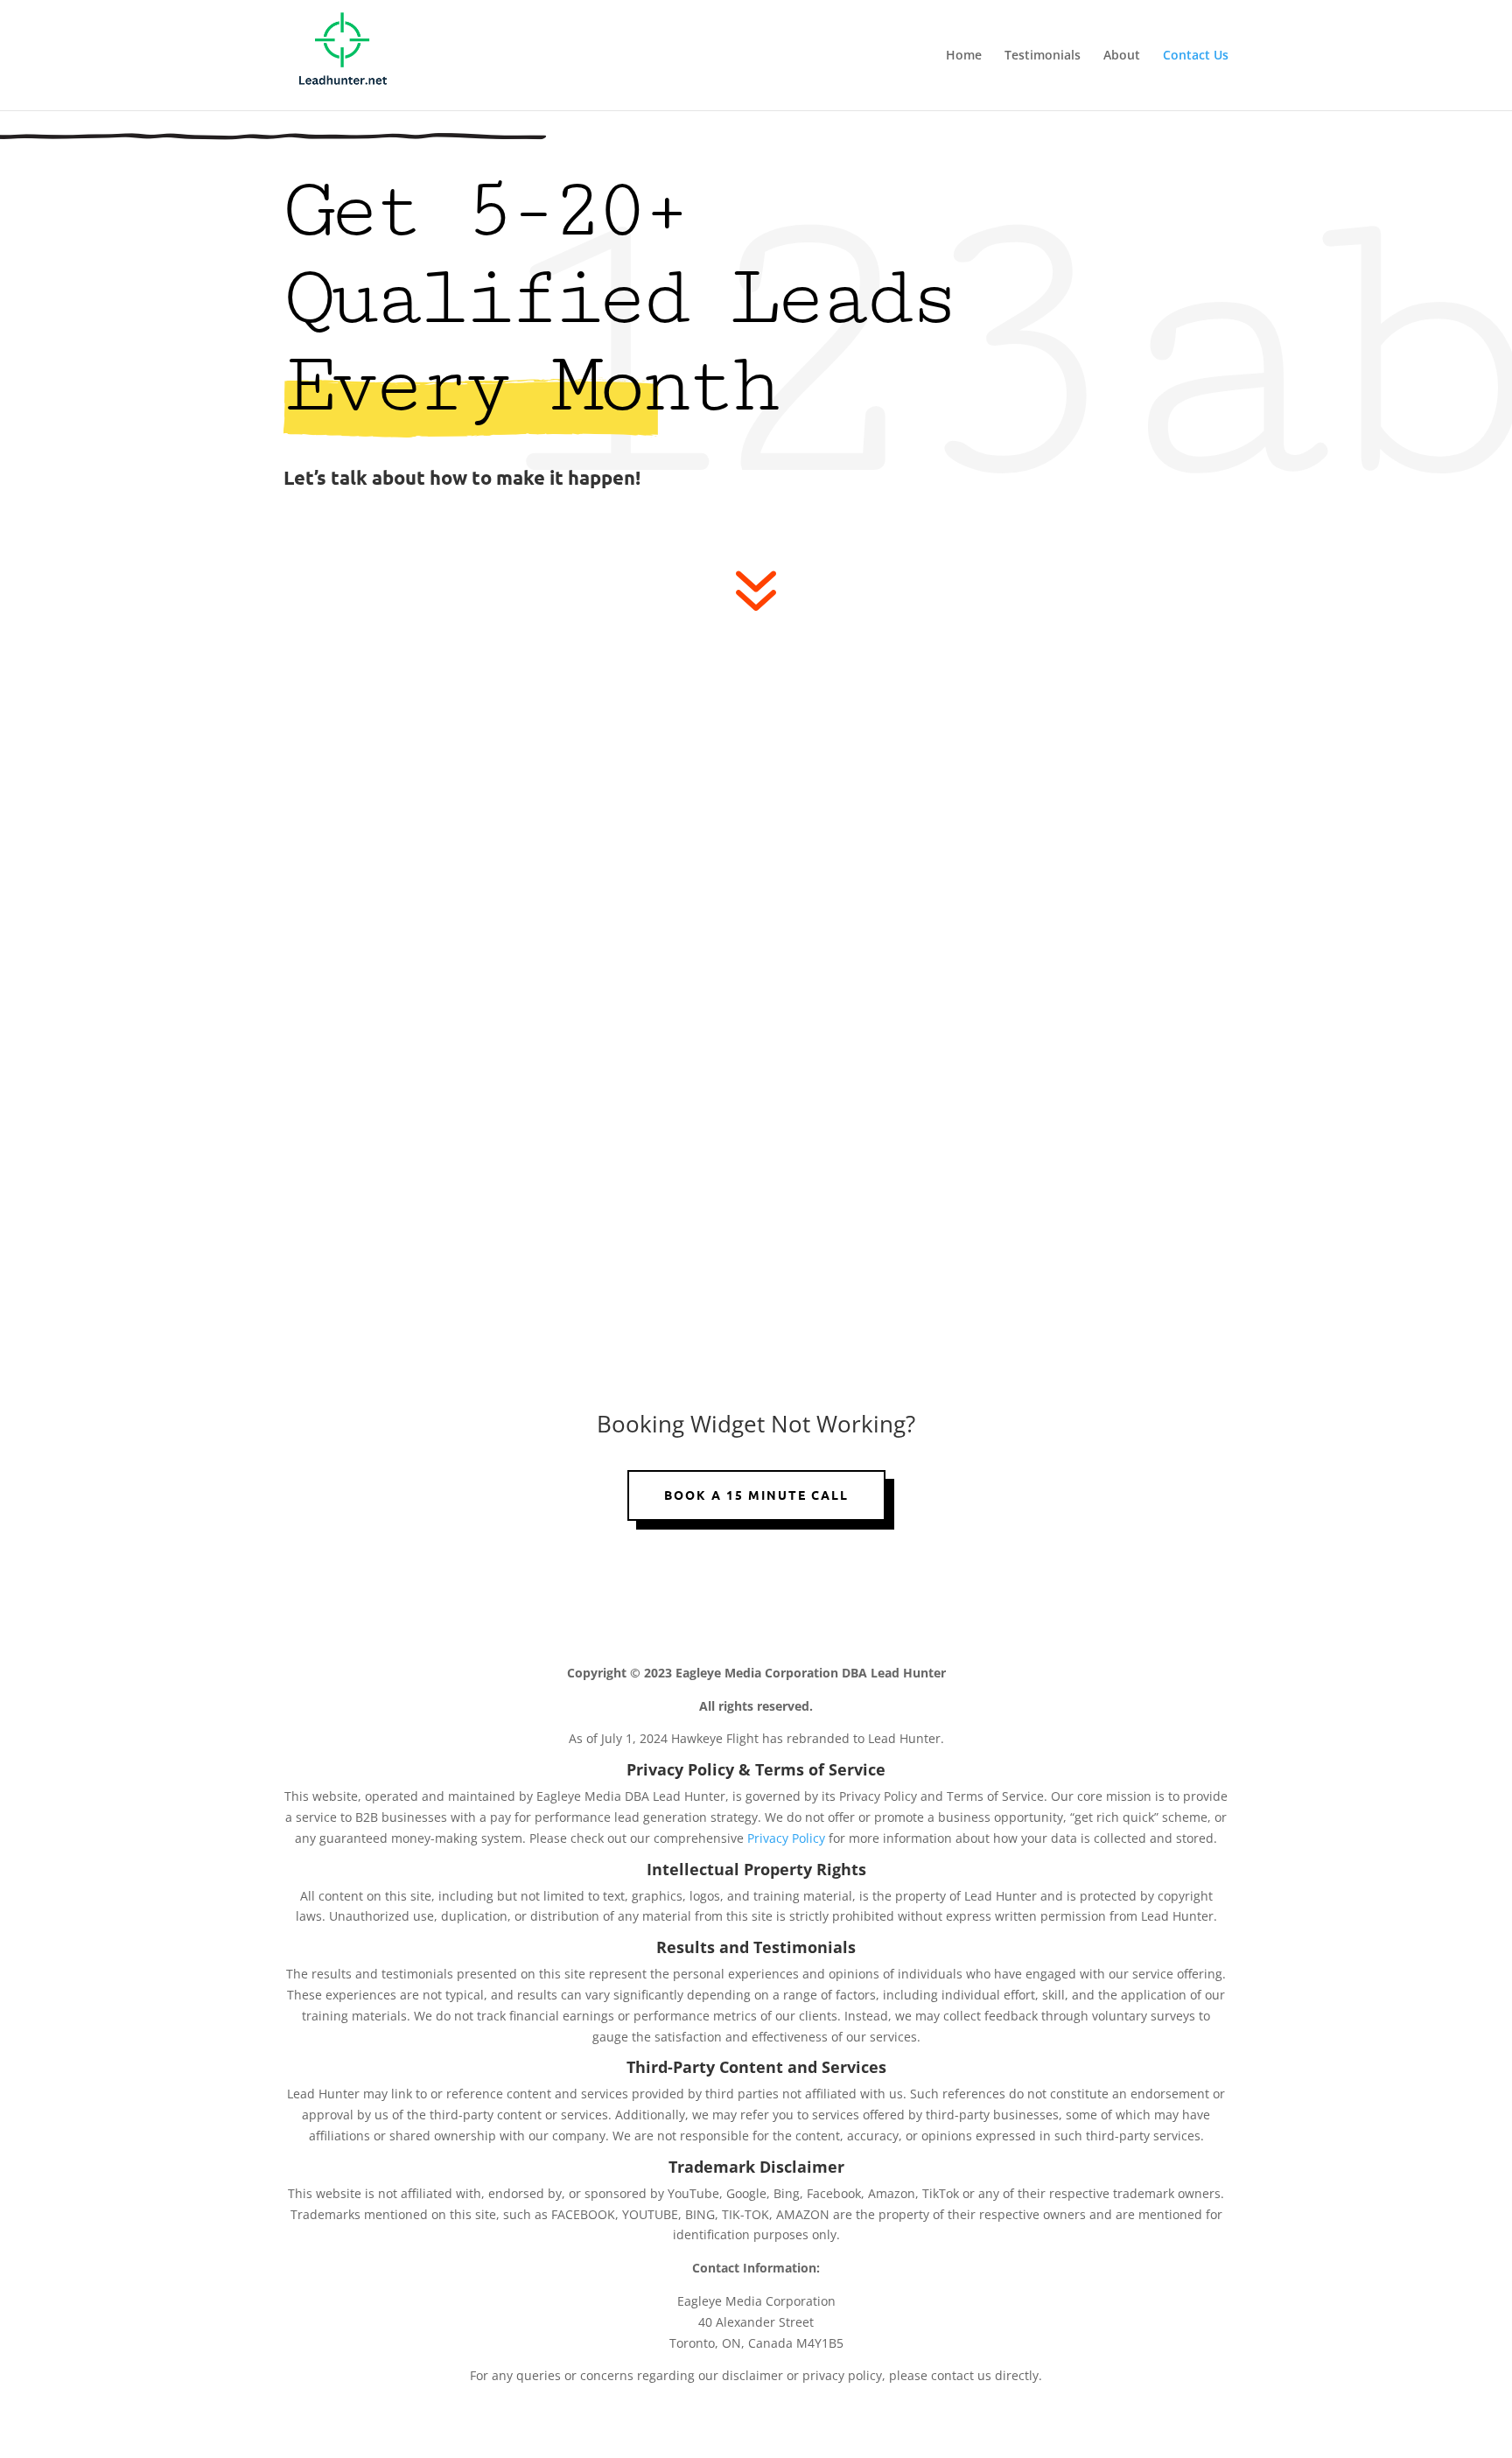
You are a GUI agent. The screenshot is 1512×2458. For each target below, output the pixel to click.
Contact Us (1196, 56)
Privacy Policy (788, 1838)
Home (964, 56)
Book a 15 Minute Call (756, 1495)
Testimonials (1043, 56)
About (1122, 56)
